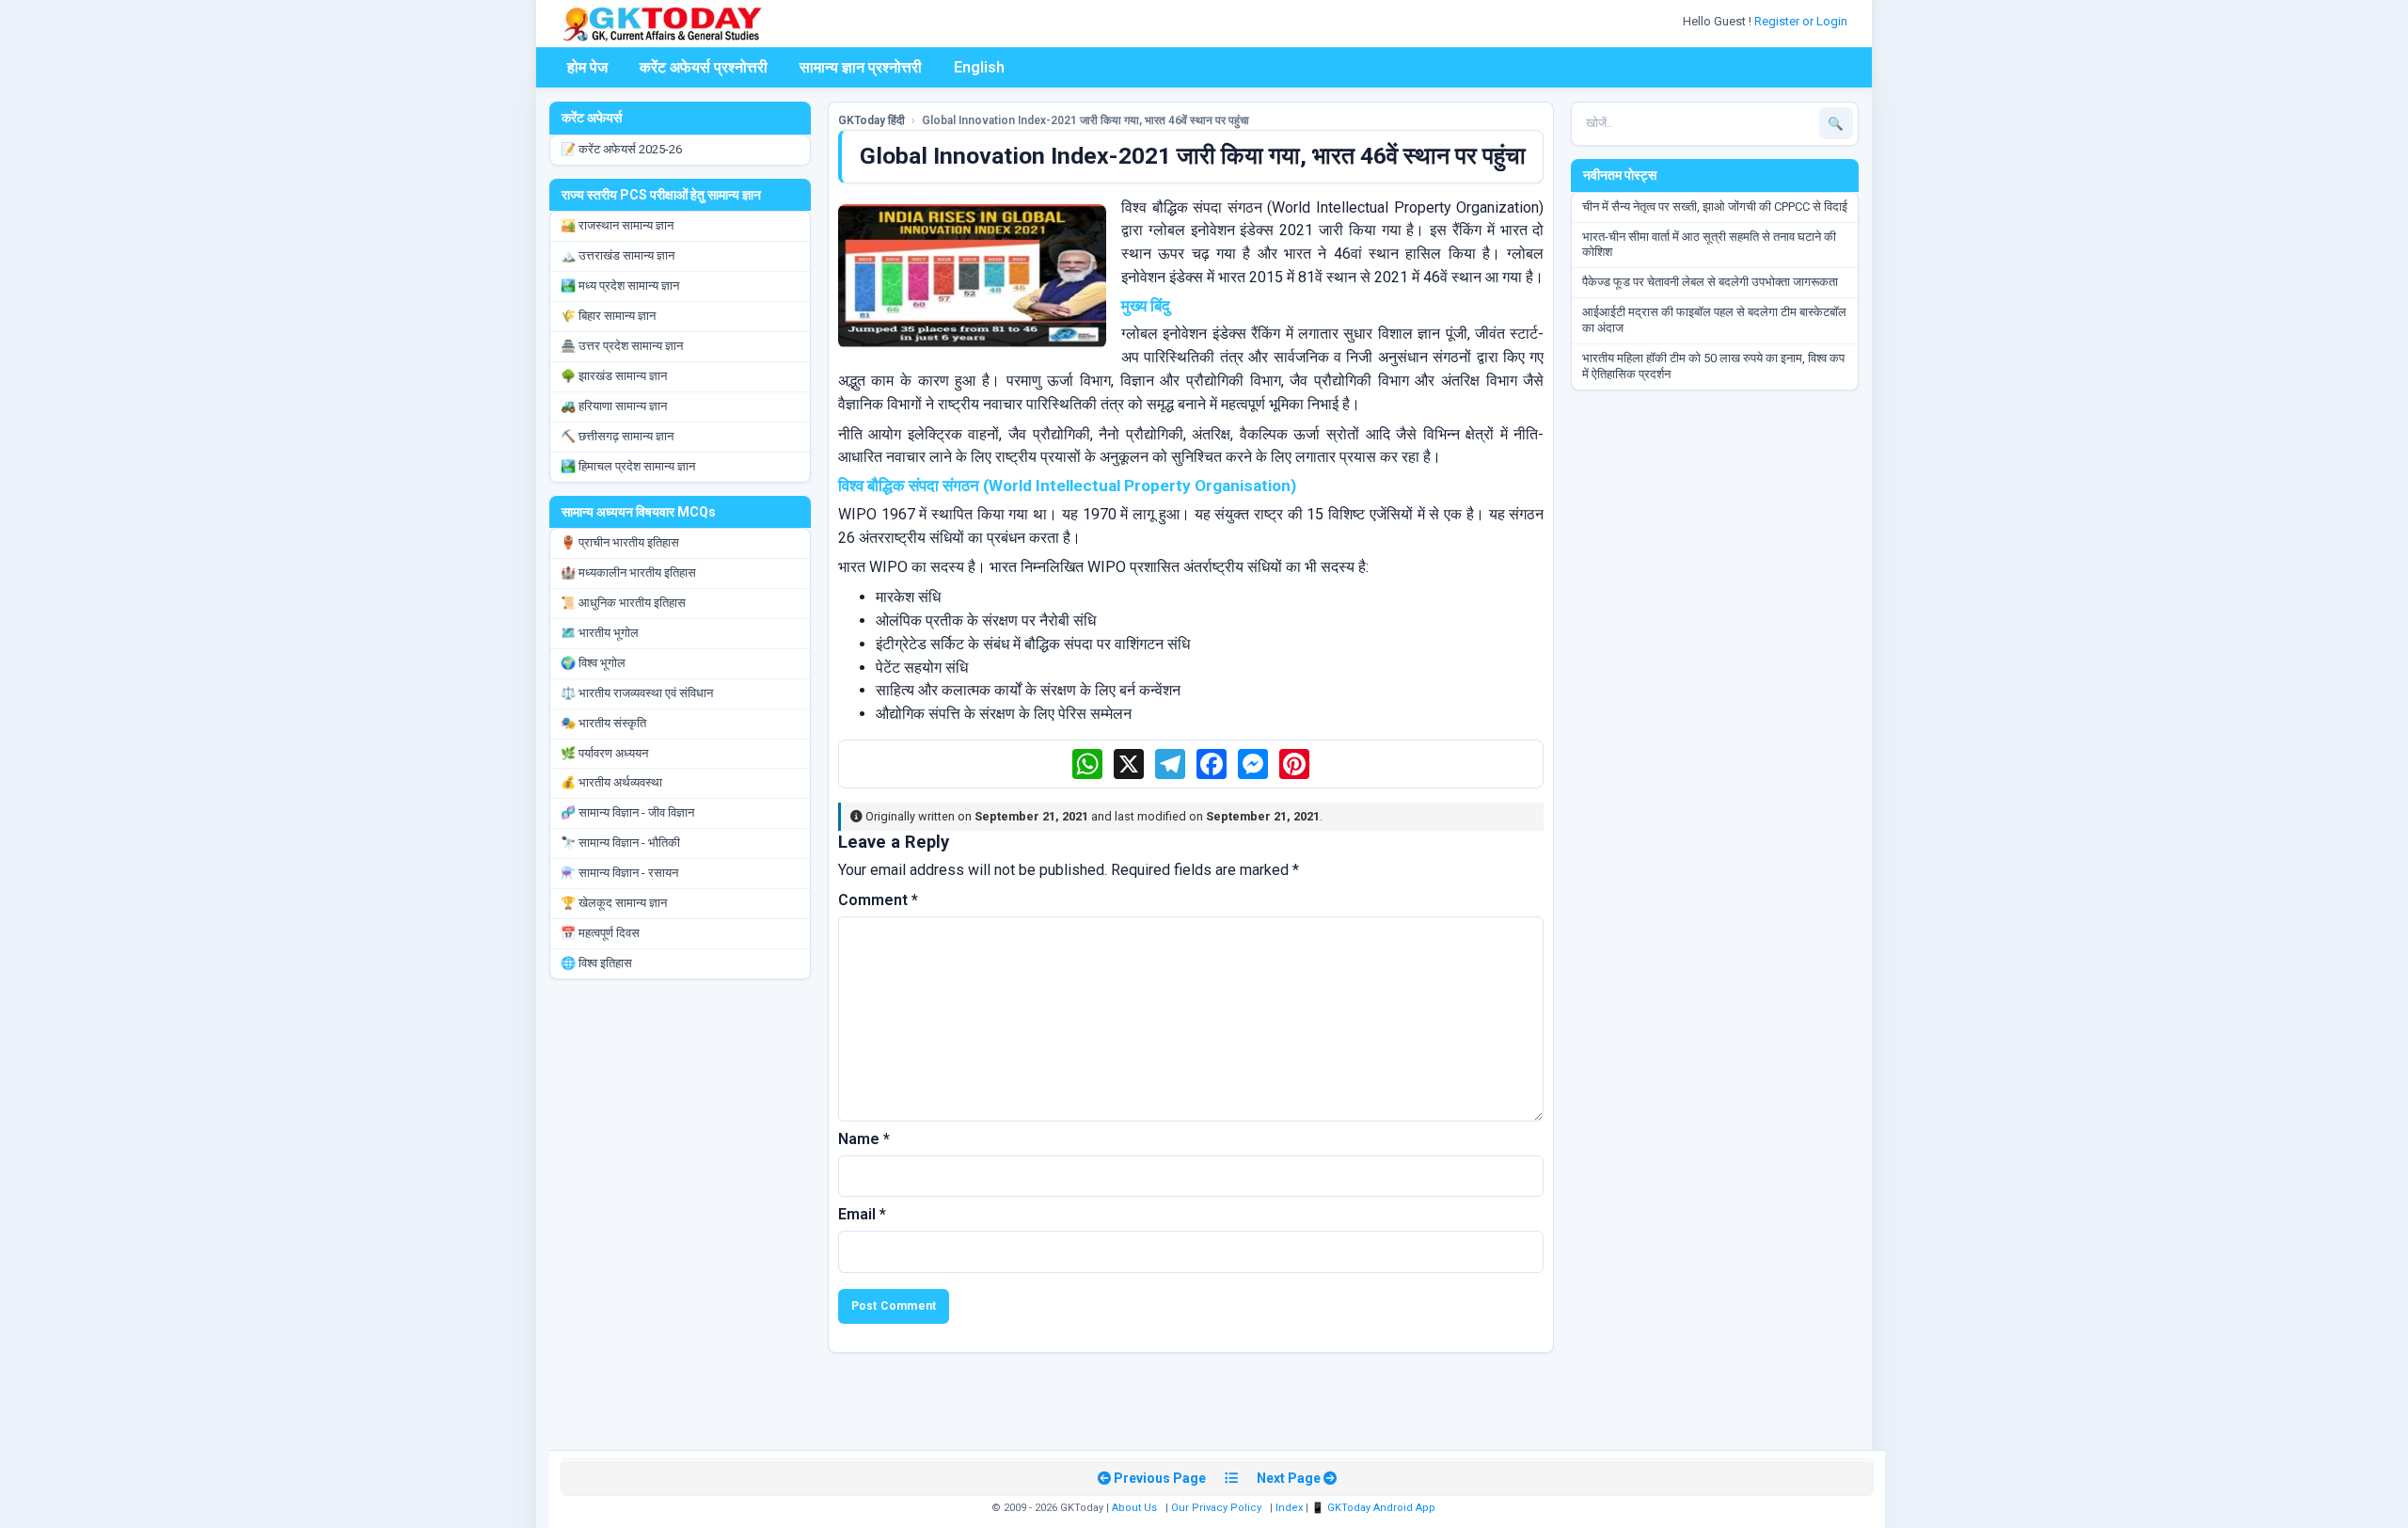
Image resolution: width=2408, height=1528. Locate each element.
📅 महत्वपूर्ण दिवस (600, 933)
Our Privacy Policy (1216, 1508)
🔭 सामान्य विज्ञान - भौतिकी (620, 843)
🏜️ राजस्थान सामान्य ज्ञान (617, 225)
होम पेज (587, 67)
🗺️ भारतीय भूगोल (600, 633)
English (979, 67)
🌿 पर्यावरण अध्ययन (604, 753)
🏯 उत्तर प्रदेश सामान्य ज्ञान (622, 346)
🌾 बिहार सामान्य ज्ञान (608, 316)
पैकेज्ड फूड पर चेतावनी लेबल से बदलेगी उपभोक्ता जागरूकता (1710, 282)
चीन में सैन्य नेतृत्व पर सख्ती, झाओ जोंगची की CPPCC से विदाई (1715, 207)
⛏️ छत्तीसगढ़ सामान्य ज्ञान (617, 436)
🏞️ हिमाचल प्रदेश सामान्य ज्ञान (628, 466)
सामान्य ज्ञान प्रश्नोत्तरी (861, 67)
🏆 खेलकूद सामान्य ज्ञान (614, 903)
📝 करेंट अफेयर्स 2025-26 (621, 149)
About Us (1134, 1508)
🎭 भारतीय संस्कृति (603, 723)
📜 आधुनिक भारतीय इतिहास (623, 603)
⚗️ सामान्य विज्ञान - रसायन (619, 873)
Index (1289, 1508)
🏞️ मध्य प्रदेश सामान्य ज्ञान (620, 286)
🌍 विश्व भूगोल (593, 663)
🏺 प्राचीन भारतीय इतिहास (620, 542)
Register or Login (1802, 21)
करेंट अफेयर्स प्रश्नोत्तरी (704, 67)
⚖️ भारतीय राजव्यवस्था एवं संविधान (637, 693)
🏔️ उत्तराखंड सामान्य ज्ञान (618, 255)
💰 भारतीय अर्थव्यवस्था (611, 782)
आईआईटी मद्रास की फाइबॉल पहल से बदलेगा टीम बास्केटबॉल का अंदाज (1714, 320)
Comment (878, 900)
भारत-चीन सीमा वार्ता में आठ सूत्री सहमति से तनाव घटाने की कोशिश (1709, 245)
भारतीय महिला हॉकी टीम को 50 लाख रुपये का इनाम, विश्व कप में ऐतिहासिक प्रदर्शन (1713, 366)
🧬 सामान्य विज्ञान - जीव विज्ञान (627, 812)
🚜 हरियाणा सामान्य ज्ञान (614, 406)
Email (862, 1214)
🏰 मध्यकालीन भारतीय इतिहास (628, 573)
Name (864, 1139)
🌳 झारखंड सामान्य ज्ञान (614, 376)
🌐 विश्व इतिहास (596, 963)
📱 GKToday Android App (1375, 1508)
